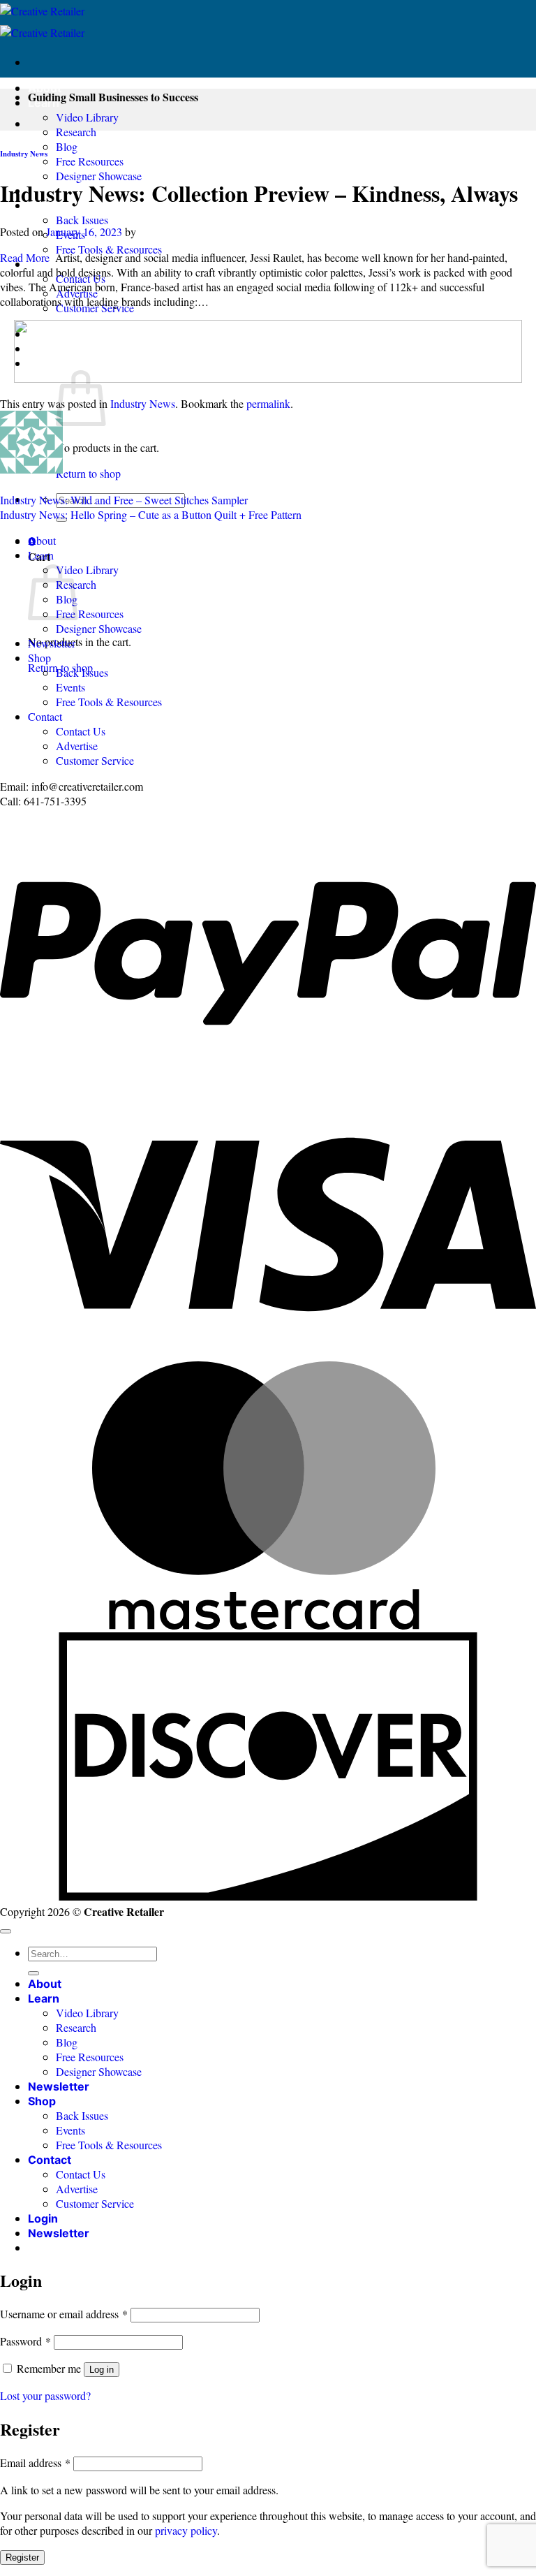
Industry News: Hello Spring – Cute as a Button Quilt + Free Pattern (151, 514)
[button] (59, 2233)
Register (22, 2557)
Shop (39, 658)
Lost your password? (45, 2395)
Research (76, 132)
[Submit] (33, 1973)
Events (70, 687)
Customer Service (95, 760)
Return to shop (88, 473)
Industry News (24, 154)
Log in (102, 2370)
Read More (25, 257)
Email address (35, 2462)
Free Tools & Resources (109, 249)
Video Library (87, 117)
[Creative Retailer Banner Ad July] (268, 378)
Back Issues (82, 220)
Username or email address (64, 2314)
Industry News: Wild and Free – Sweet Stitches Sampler (124, 500)
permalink (268, 403)
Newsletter (52, 643)
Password (25, 2341)
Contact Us (81, 731)
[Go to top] (6, 1931)
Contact (45, 716)
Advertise (77, 746)
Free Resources (90, 161)
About (45, 88)
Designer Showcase (99, 176)
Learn (41, 555)
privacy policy (186, 2530)
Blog (67, 146)
